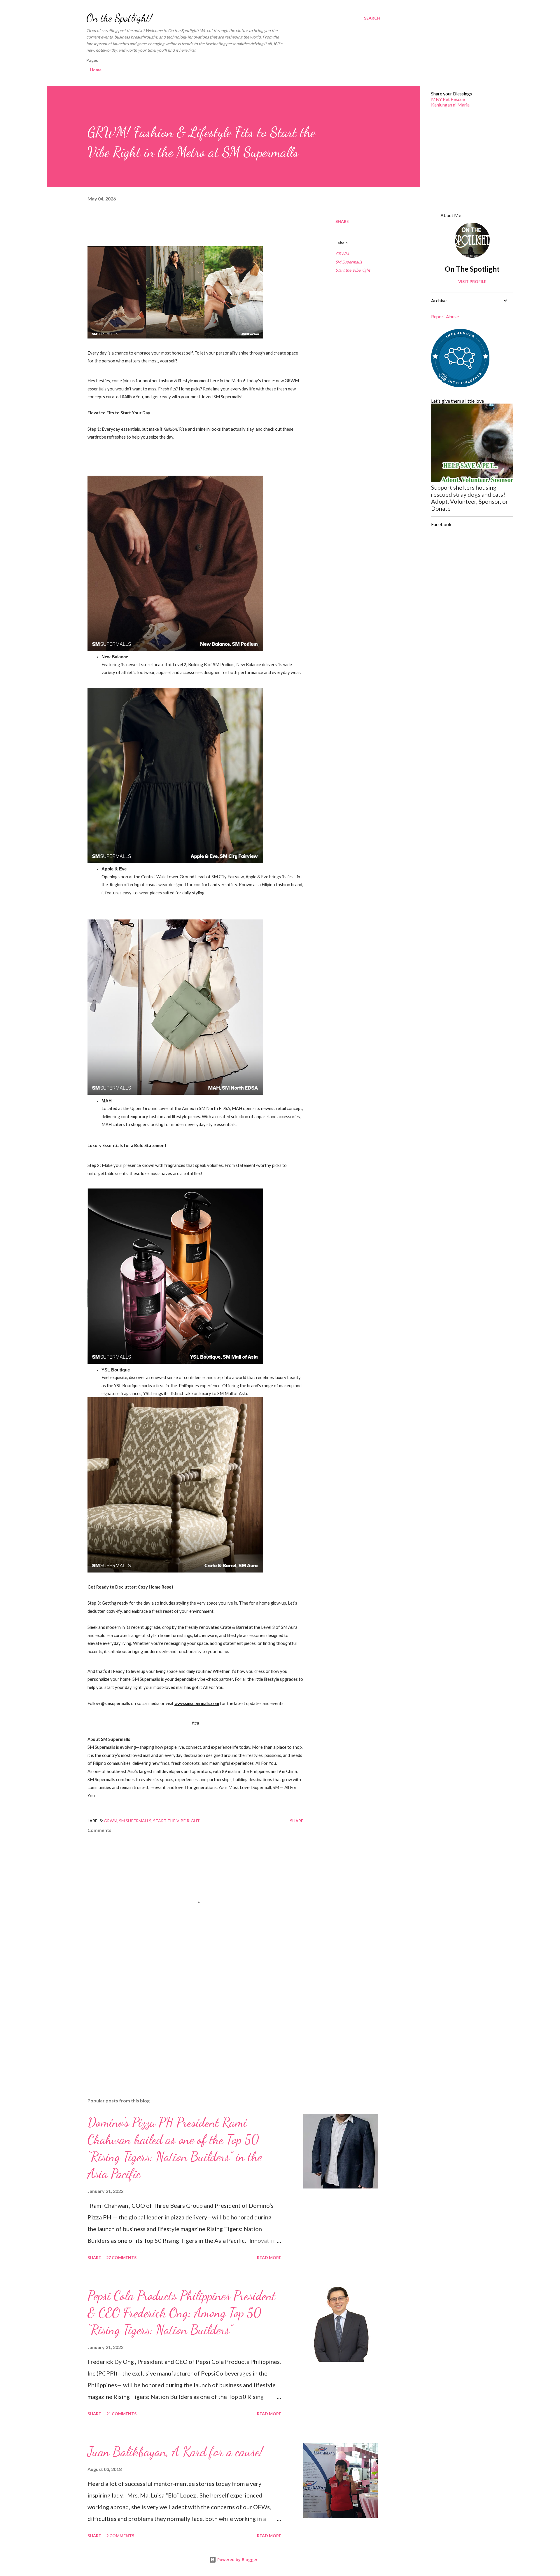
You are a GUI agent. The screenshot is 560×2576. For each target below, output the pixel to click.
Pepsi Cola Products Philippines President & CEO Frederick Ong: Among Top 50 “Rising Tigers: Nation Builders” (182, 2313)
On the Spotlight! (119, 18)
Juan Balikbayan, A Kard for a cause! (175, 2452)
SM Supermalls (349, 262)
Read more (269, 2258)
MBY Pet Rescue (448, 99)
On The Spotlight (472, 269)
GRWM (342, 254)
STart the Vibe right (353, 270)
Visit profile (472, 281)
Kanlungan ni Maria (450, 105)
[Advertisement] (186, 2025)
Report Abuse (445, 316)
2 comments (120, 2536)
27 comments (121, 2258)
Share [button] (342, 221)
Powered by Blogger (237, 2560)
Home (96, 70)
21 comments (121, 2414)
